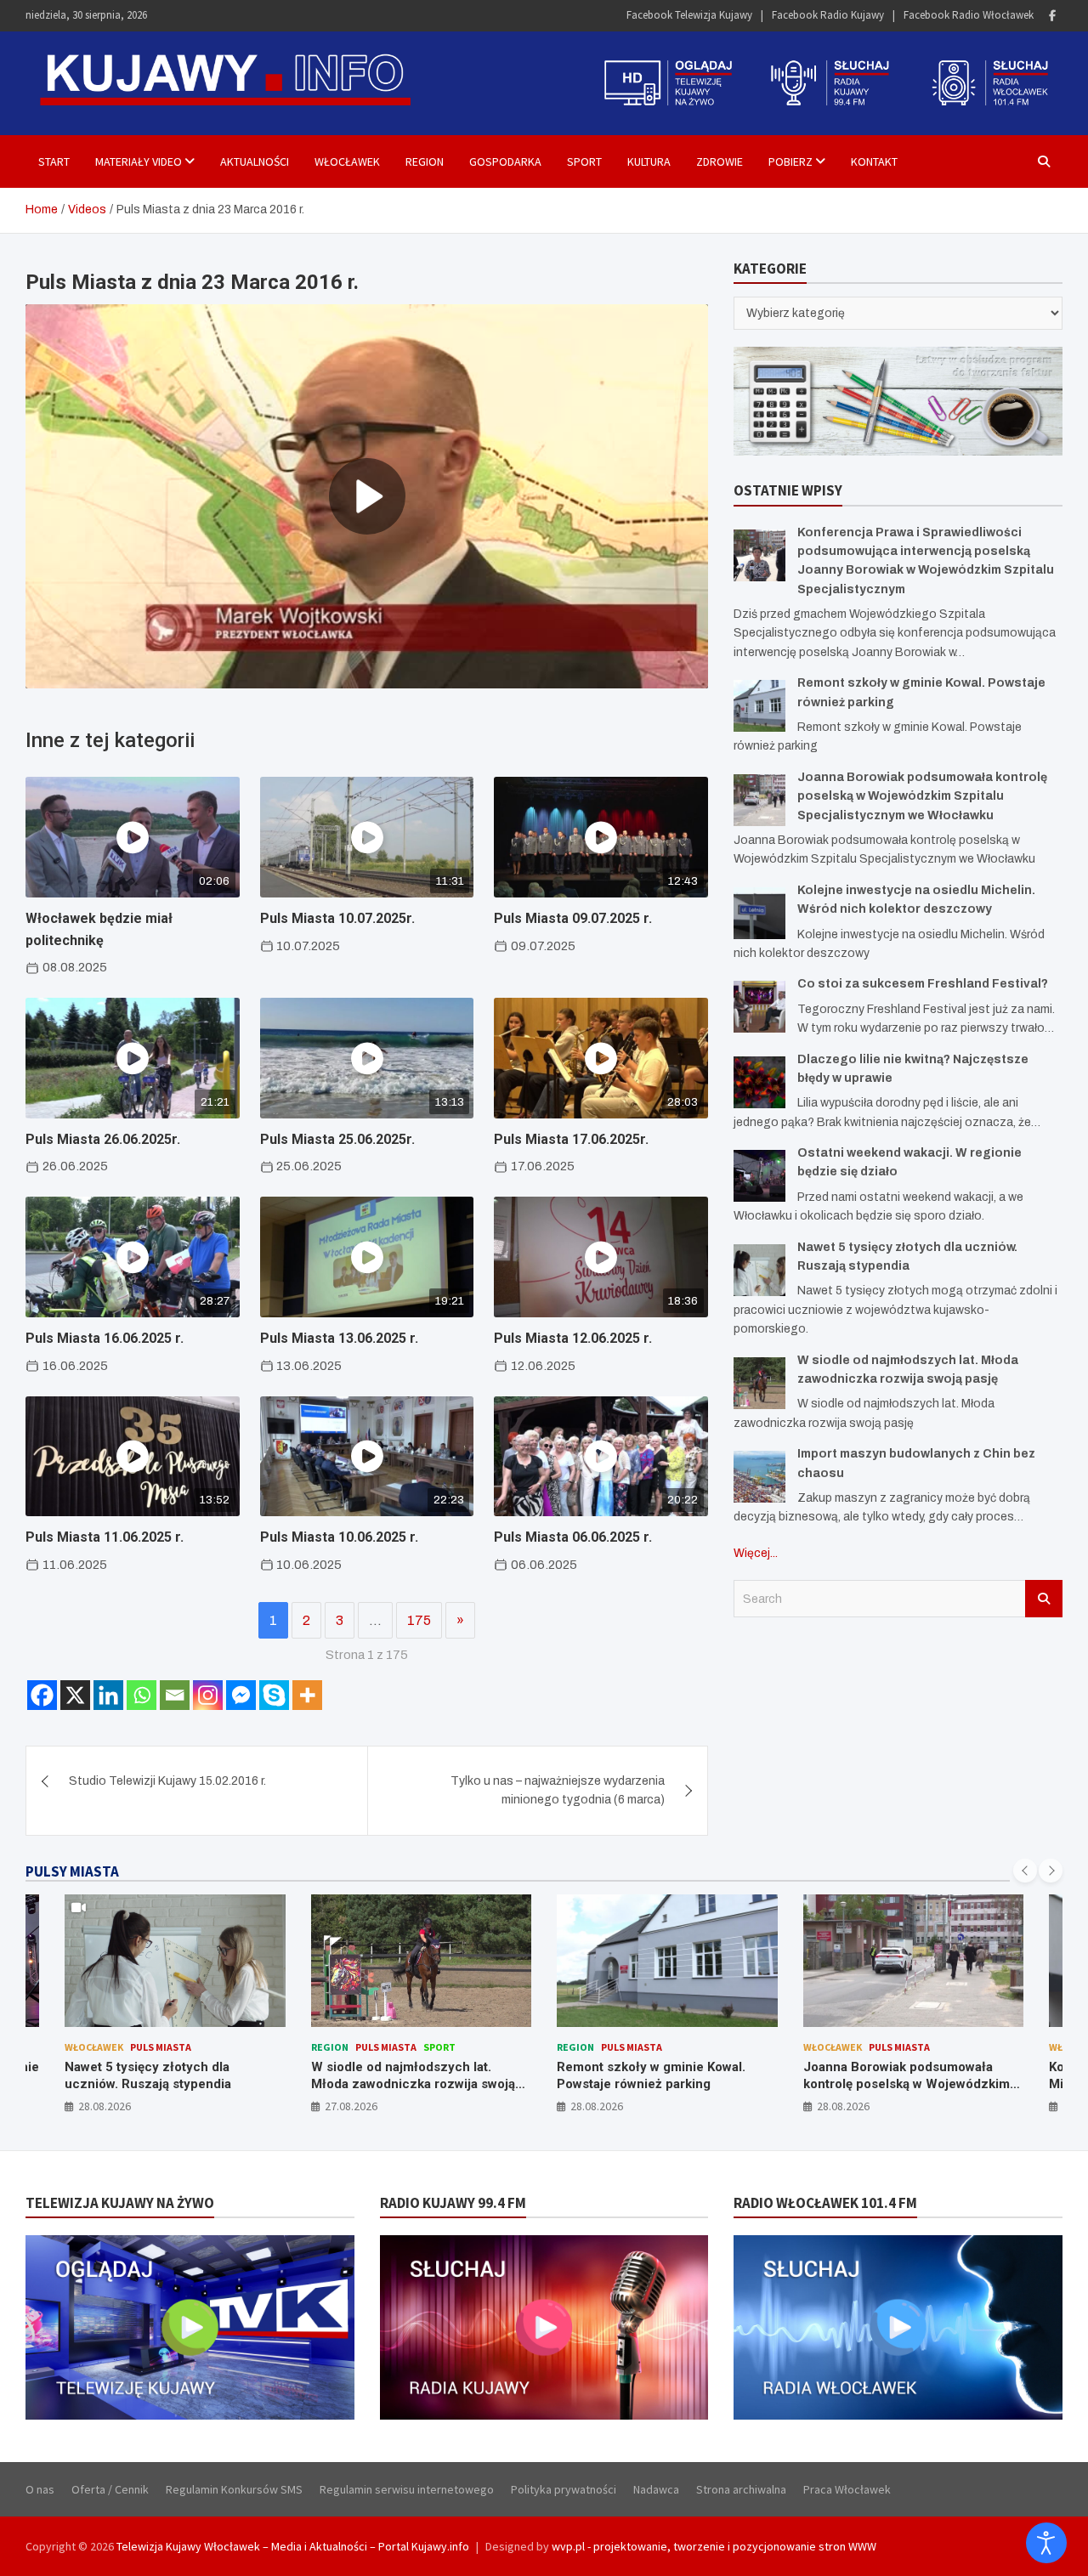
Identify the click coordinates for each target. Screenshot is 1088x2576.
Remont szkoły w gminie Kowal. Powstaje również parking (405, 2075)
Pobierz (790, 161)
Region (425, 161)
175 (419, 1620)
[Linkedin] (108, 1695)
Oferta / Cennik (110, 2489)
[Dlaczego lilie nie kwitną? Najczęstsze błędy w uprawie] (759, 1082)
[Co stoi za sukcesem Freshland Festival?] (759, 1007)
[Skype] (274, 1695)
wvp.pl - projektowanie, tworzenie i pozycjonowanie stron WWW (714, 2546)
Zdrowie (720, 161)
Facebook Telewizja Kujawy (689, 15)
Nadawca (656, 2489)
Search (1044, 1599)
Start (54, 161)
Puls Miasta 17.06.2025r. (571, 1139)
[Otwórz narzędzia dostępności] (1046, 2543)
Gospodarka (505, 161)
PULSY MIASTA (72, 1871)
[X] (75, 1695)
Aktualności (255, 161)
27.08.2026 (105, 2106)
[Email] (175, 1695)
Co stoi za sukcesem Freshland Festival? (923, 984)
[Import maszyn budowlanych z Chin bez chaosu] (759, 1477)
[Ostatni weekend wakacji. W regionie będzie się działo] (759, 1176)
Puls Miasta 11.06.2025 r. (105, 1537)
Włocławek (347, 161)
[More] (307, 1695)
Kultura (649, 161)
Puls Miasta (140, 2047)
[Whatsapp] (142, 1695)
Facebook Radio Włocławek (969, 15)
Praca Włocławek (847, 2489)
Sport (584, 161)
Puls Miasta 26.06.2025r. (103, 1139)
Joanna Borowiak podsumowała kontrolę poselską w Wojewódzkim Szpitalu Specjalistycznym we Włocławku (922, 796)
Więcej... (756, 1553)
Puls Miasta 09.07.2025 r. (573, 918)
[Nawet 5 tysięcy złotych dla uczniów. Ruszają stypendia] (759, 1270)
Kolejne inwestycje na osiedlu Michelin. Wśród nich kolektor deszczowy (893, 2083)
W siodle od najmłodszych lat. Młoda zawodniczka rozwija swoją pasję (167, 2083)
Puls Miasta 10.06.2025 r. (339, 1537)
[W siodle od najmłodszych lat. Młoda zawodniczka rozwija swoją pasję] (759, 1383)
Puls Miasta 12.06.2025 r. (573, 1338)
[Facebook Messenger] (241, 1695)
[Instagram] (208, 1695)
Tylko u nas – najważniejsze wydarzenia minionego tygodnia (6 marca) (558, 1790)
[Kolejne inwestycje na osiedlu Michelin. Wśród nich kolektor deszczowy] (759, 913)
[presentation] (1025, 1871)
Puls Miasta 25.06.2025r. (337, 1139)
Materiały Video (139, 161)
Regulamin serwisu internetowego (407, 2489)
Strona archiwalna (741, 2489)
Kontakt (874, 161)
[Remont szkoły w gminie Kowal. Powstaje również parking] (759, 706)
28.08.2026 (351, 2106)
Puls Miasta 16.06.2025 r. (105, 1338)
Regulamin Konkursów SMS (234, 2489)
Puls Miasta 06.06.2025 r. (573, 1537)
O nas (40, 2489)
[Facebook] (1052, 16)
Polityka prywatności (564, 2489)
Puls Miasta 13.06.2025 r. (339, 1338)
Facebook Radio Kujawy (828, 15)
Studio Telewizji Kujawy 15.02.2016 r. (167, 1781)
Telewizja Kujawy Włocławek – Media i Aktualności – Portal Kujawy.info (293, 2546)
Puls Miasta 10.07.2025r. (337, 918)
